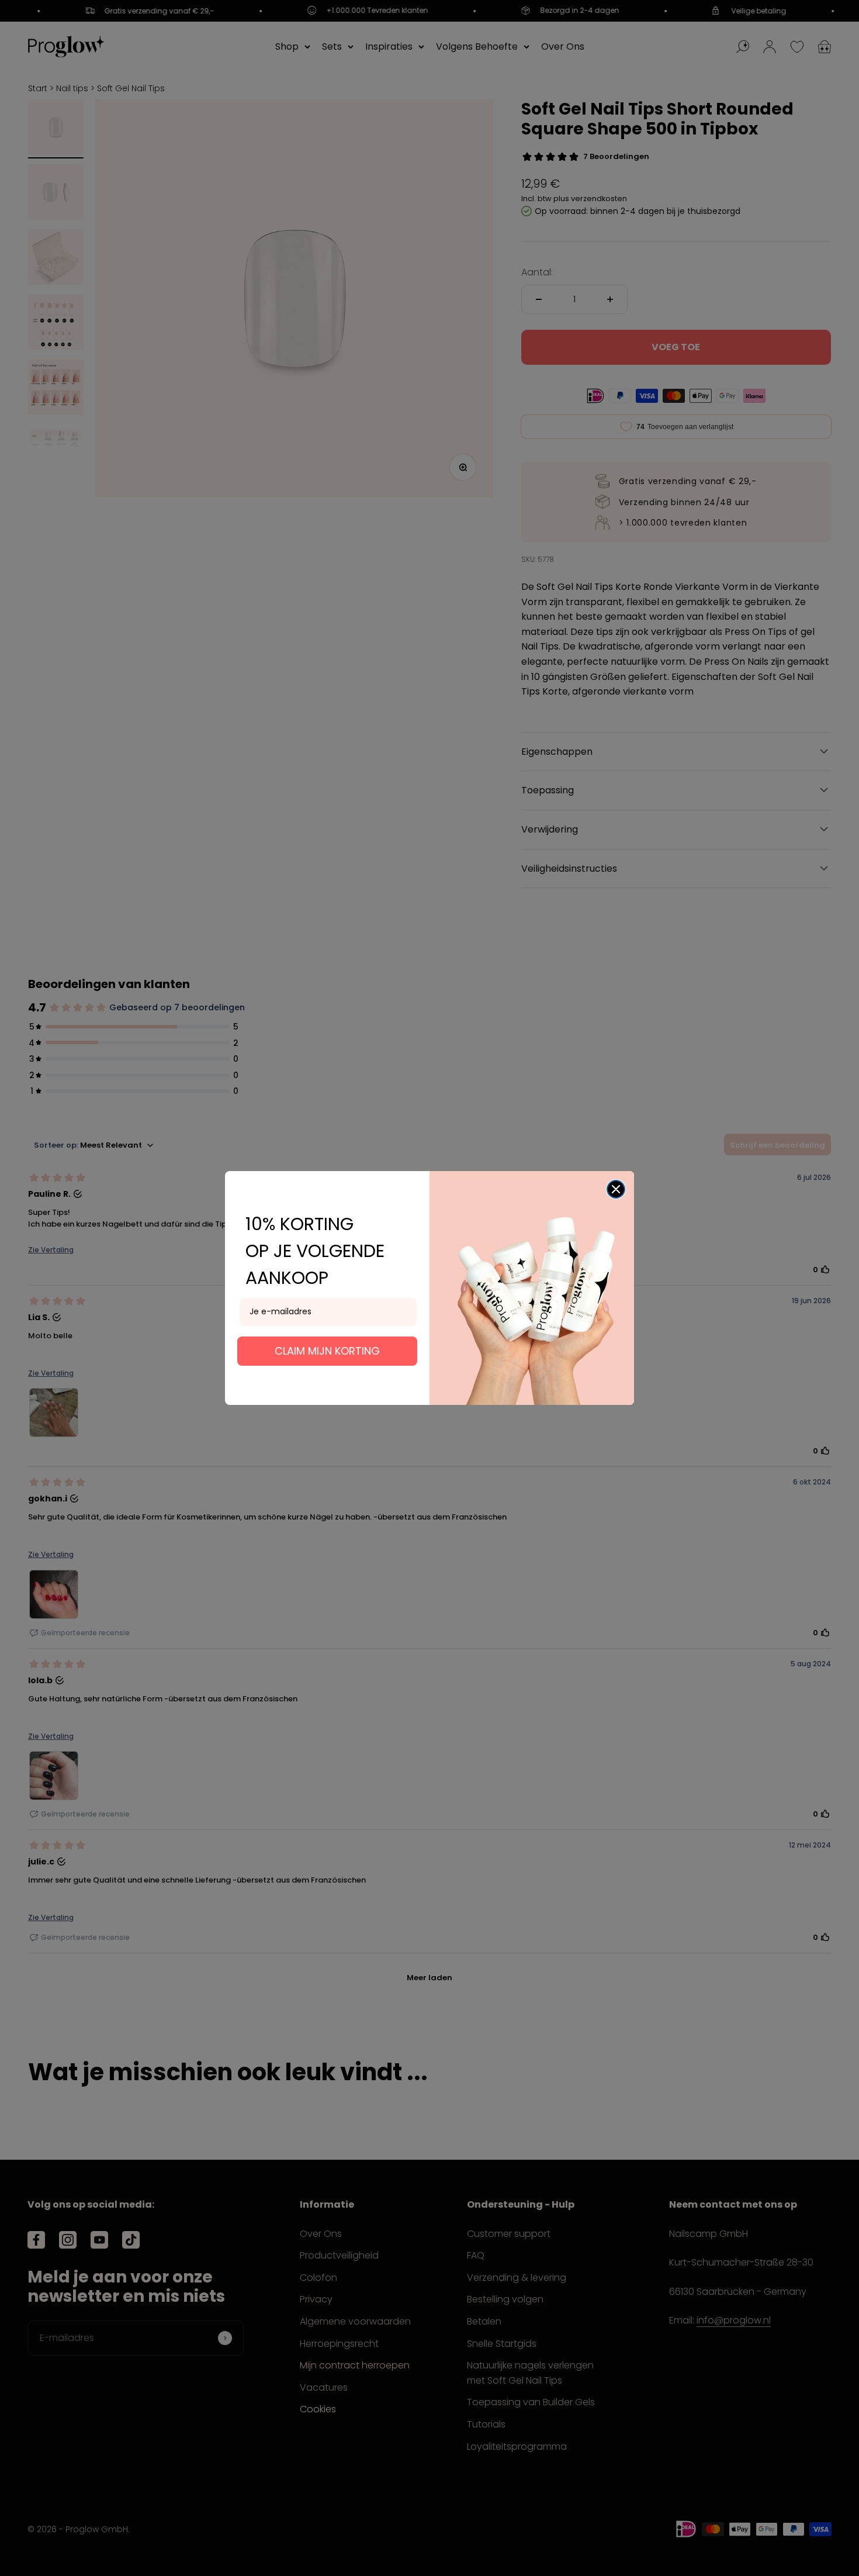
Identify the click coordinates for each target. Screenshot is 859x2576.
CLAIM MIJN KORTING (327, 1351)
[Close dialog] (616, 1189)
